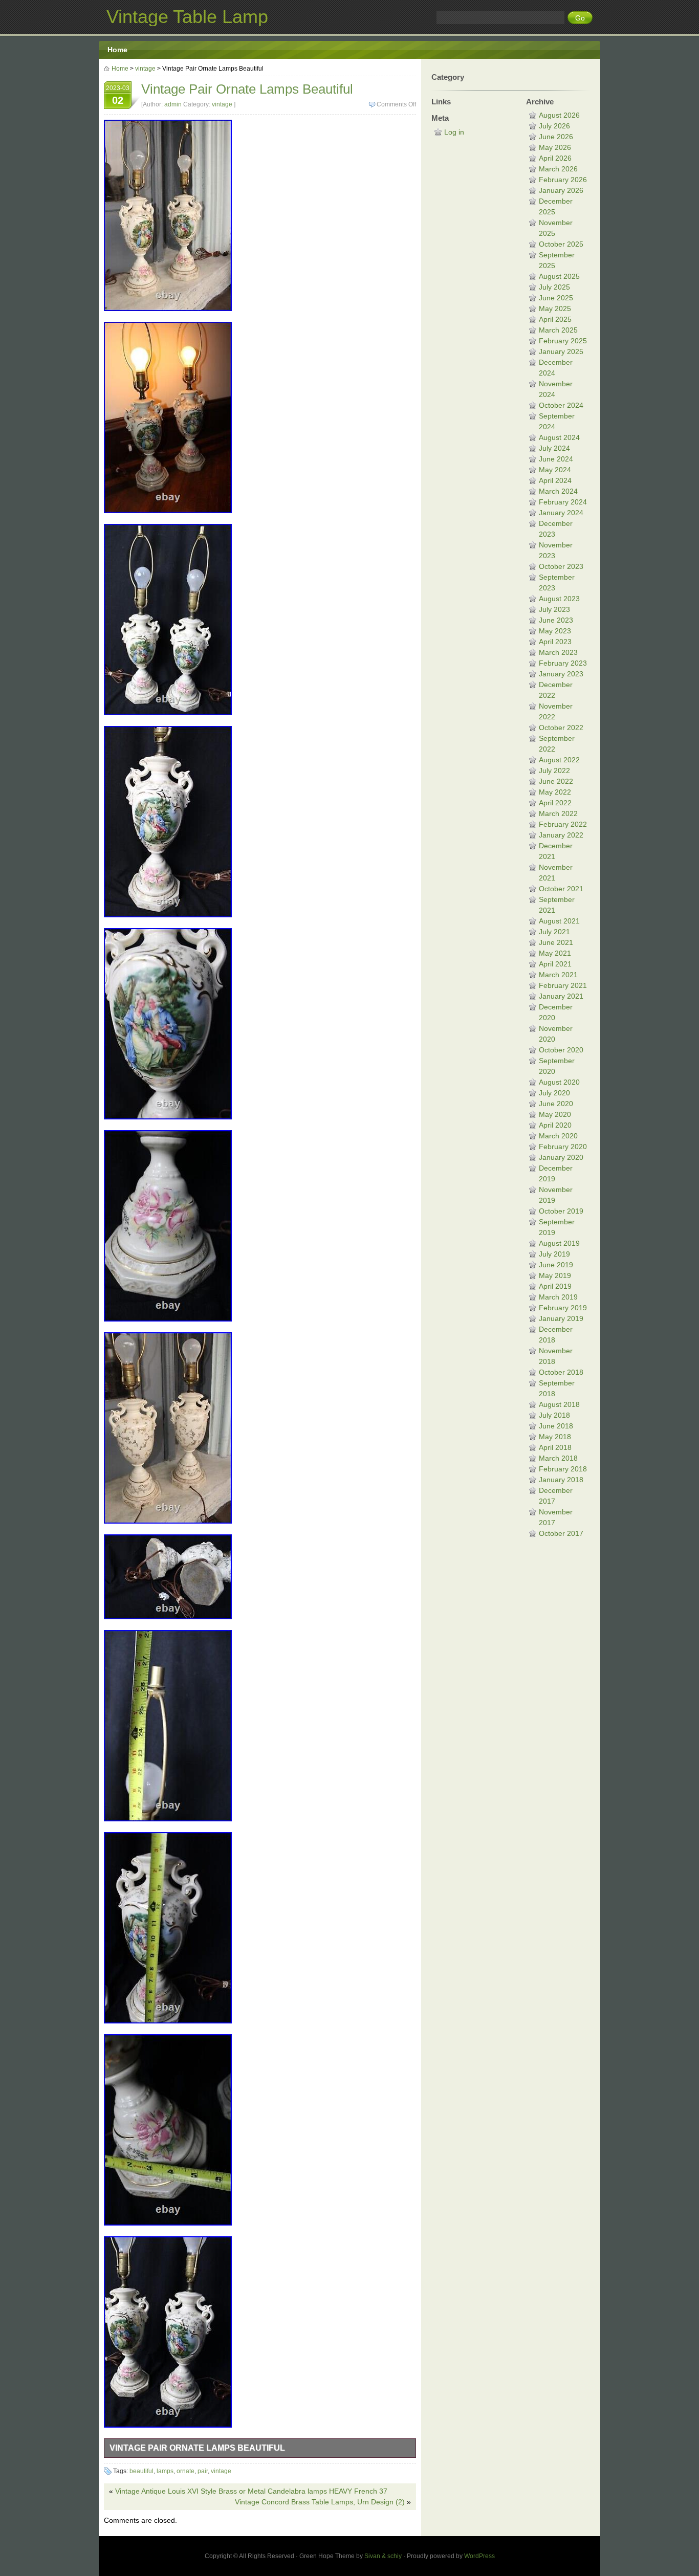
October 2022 (561, 728)
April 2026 (555, 158)
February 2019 (563, 1308)
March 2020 (558, 1136)
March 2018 (558, 1458)
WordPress (479, 2556)
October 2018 (561, 1372)
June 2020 (556, 1104)
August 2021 (559, 921)
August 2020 (559, 1082)
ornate (185, 2471)
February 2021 (563, 985)
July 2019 (554, 1254)
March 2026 (558, 169)
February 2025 (563, 341)
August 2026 (559, 115)
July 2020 (554, 1093)
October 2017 (561, 1533)
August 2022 (559, 760)
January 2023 (561, 674)
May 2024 (555, 470)
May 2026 (555, 147)
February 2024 (563, 502)
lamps (165, 2471)
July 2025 (554, 287)
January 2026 (561, 190)
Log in (454, 132)
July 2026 (554, 126)
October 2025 (561, 244)
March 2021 (558, 975)
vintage (145, 69)
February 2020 (563, 1147)
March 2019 (558, 1297)
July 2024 (554, 448)
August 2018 (559, 1404)
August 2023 (559, 599)
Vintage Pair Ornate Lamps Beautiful (197, 2448)
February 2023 (563, 663)
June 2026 (556, 137)
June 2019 (556, 1265)
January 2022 (561, 835)
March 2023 (558, 652)
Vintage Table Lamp (187, 17)
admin (173, 104)
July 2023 (554, 609)
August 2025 (559, 276)
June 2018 (556, 1426)
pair (203, 2471)
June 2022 (556, 781)
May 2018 (555, 1437)
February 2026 (563, 180)
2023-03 (118, 95)
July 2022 (554, 770)
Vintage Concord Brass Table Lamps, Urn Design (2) (320, 2502)
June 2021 (556, 942)
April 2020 (555, 1125)
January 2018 (561, 1480)
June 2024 (556, 459)
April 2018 (555, 1447)
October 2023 (561, 566)
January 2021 (561, 996)
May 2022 (555, 792)
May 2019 (555, 1275)
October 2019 (561, 1211)
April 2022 (555, 803)
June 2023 (556, 620)
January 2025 (561, 351)
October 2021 (561, 889)
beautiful (141, 2471)
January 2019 (561, 1318)
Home (117, 50)
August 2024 (559, 437)
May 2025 (555, 309)
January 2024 (561, 513)
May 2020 (555, 1114)
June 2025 (556, 298)
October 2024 (561, 405)
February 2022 (563, 824)
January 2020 (561, 1157)
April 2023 (555, 642)
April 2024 (555, 480)
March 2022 (558, 813)
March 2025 (558, 330)
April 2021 (555, 964)
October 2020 (561, 1050)
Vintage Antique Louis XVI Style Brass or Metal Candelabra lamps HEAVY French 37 (251, 2491)
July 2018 (554, 1415)
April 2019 (555, 1286)
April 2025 (555, 319)
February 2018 (563, 1469)
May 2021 (555, 953)
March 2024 (558, 491)
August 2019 (559, 1243)
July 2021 (554, 932)
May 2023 (555, 631)
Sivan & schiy (383, 2556)
